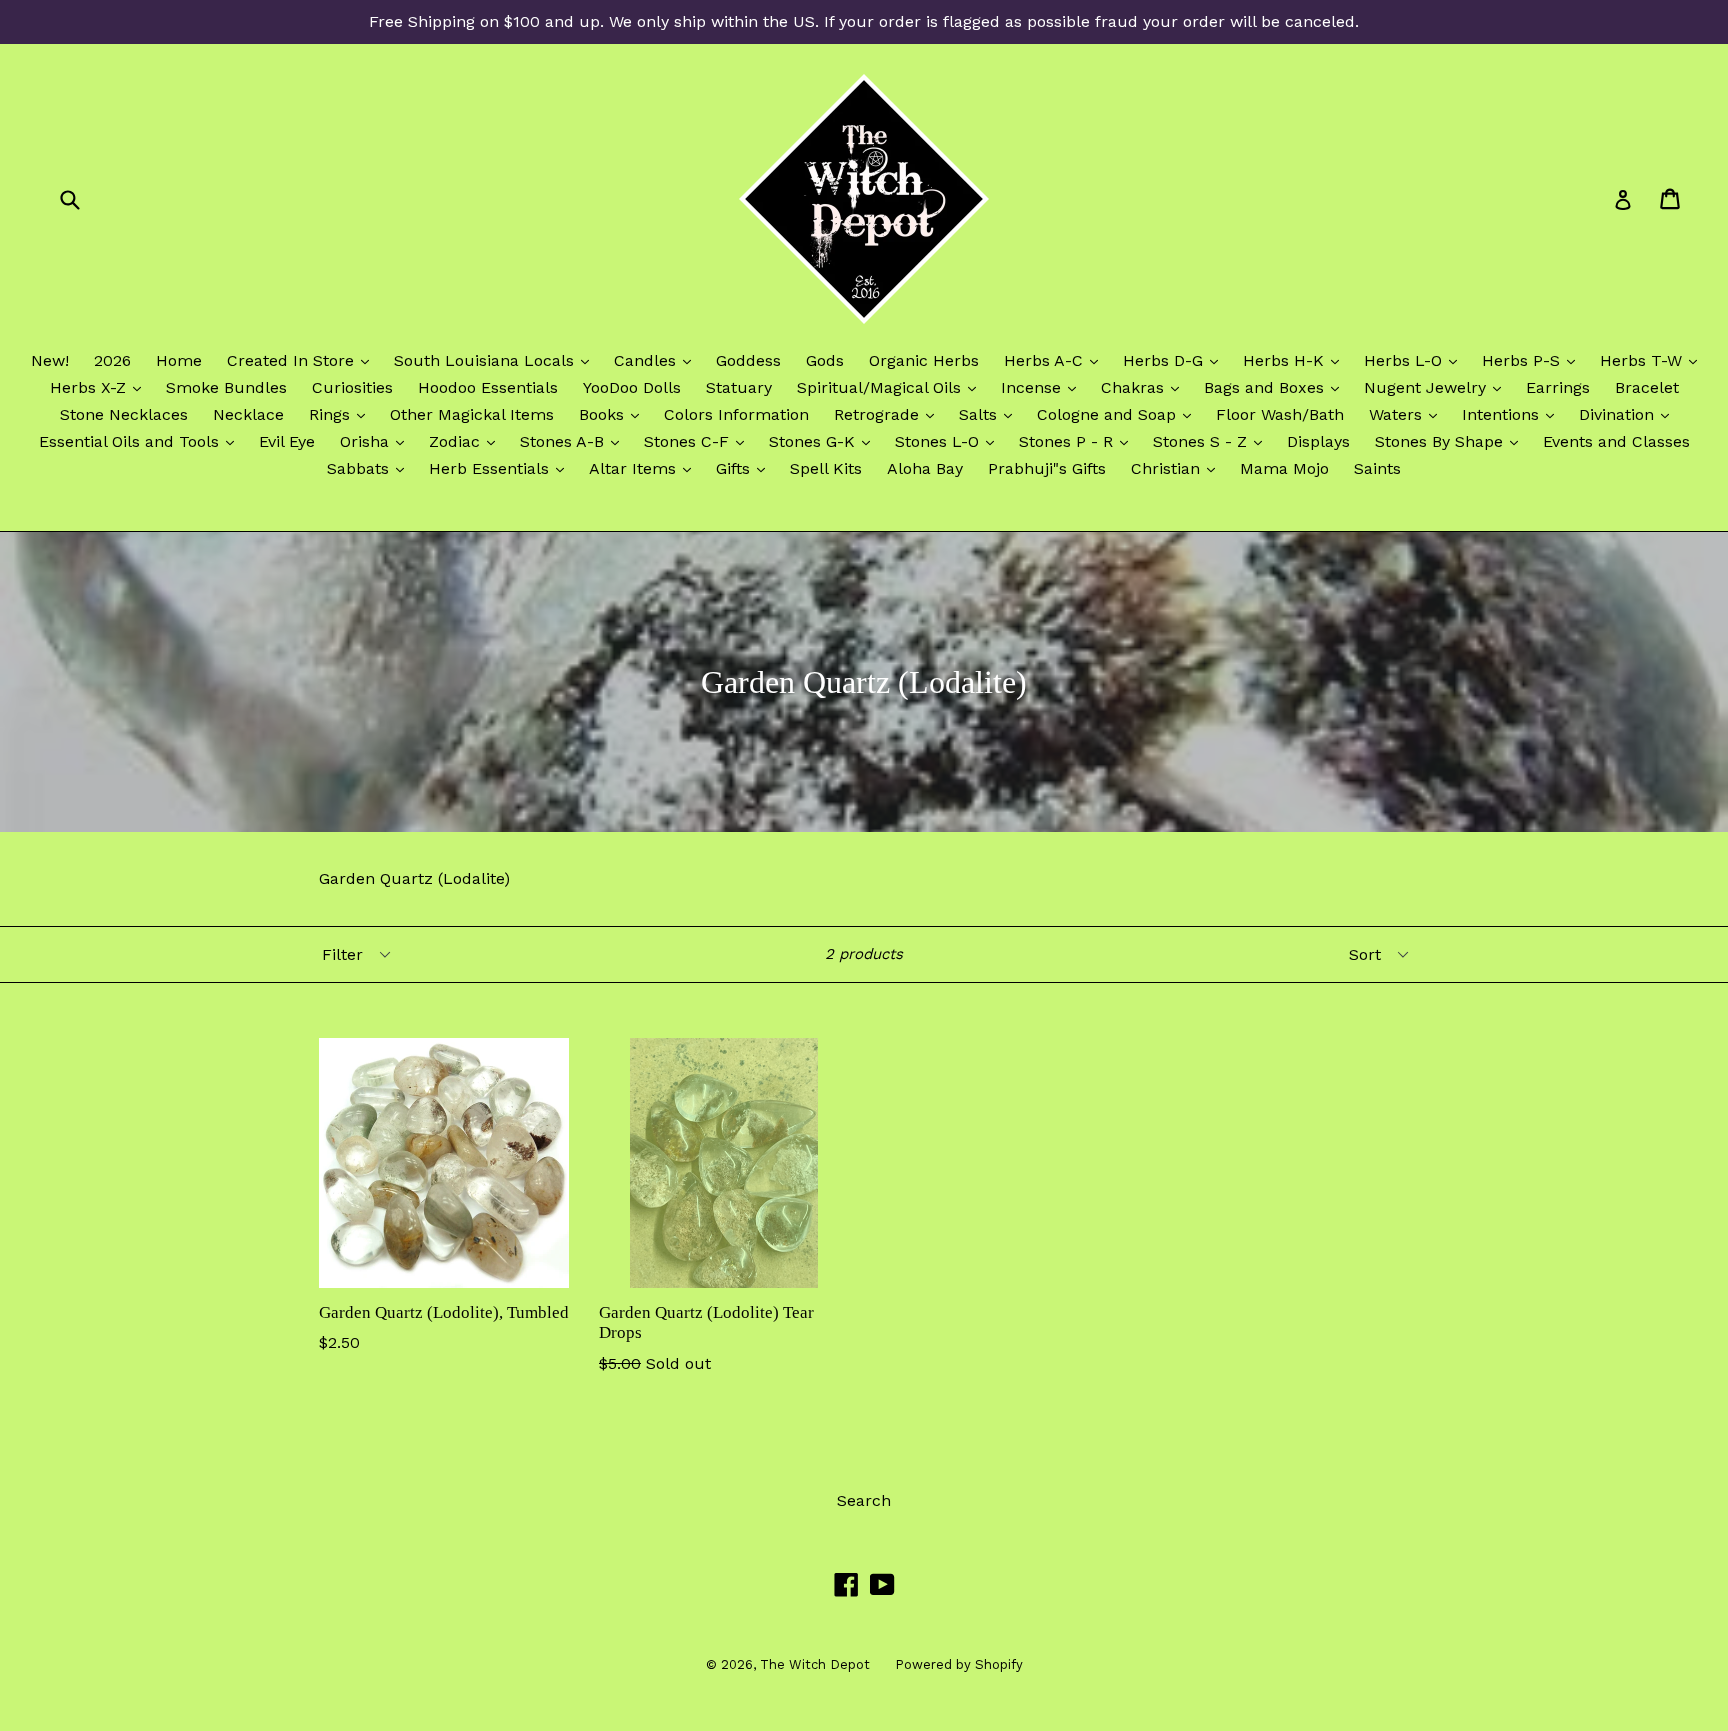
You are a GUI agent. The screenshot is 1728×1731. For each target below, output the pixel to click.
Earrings (1558, 387)
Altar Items (645, 468)
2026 (112, 360)
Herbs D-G (1175, 360)
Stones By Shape (1451, 441)
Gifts (745, 468)
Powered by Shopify (959, 1664)
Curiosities (352, 387)
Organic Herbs (924, 360)
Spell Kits (826, 468)
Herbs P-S (1533, 360)
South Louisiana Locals (496, 360)
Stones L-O (949, 441)
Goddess (748, 360)
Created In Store (303, 360)
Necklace (248, 414)
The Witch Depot (815, 1664)
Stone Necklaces (124, 414)
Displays (1318, 441)
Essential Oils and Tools (141, 441)
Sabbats (370, 468)
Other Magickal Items (472, 414)
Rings (342, 414)
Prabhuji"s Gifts (1047, 468)
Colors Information (736, 414)
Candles (657, 360)
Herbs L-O (1415, 360)
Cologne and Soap (1119, 414)
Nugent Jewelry (1437, 387)
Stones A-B (574, 441)
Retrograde (889, 414)
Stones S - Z (1212, 441)
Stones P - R (1078, 441)
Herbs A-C (1056, 360)
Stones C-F (699, 441)
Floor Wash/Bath (1280, 414)
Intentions (1513, 414)
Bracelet (1647, 387)
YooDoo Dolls (632, 387)
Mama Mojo (1284, 468)
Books (614, 414)
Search (864, 1500)
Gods (825, 360)
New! (50, 360)
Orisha (377, 441)
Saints (1377, 468)
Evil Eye (287, 441)
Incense (1043, 387)
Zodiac (467, 441)
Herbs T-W (1653, 360)
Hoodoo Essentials (488, 387)
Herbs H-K (1296, 360)
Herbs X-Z (100, 387)
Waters (1408, 414)
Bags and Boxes (1276, 387)
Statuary (739, 387)
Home (179, 360)
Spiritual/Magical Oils (891, 387)
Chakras (1145, 387)
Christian (1178, 468)
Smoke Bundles (226, 387)
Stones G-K (824, 441)
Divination (1629, 414)
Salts (990, 414)
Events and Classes (1616, 441)
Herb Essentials (501, 468)
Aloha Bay (925, 468)
